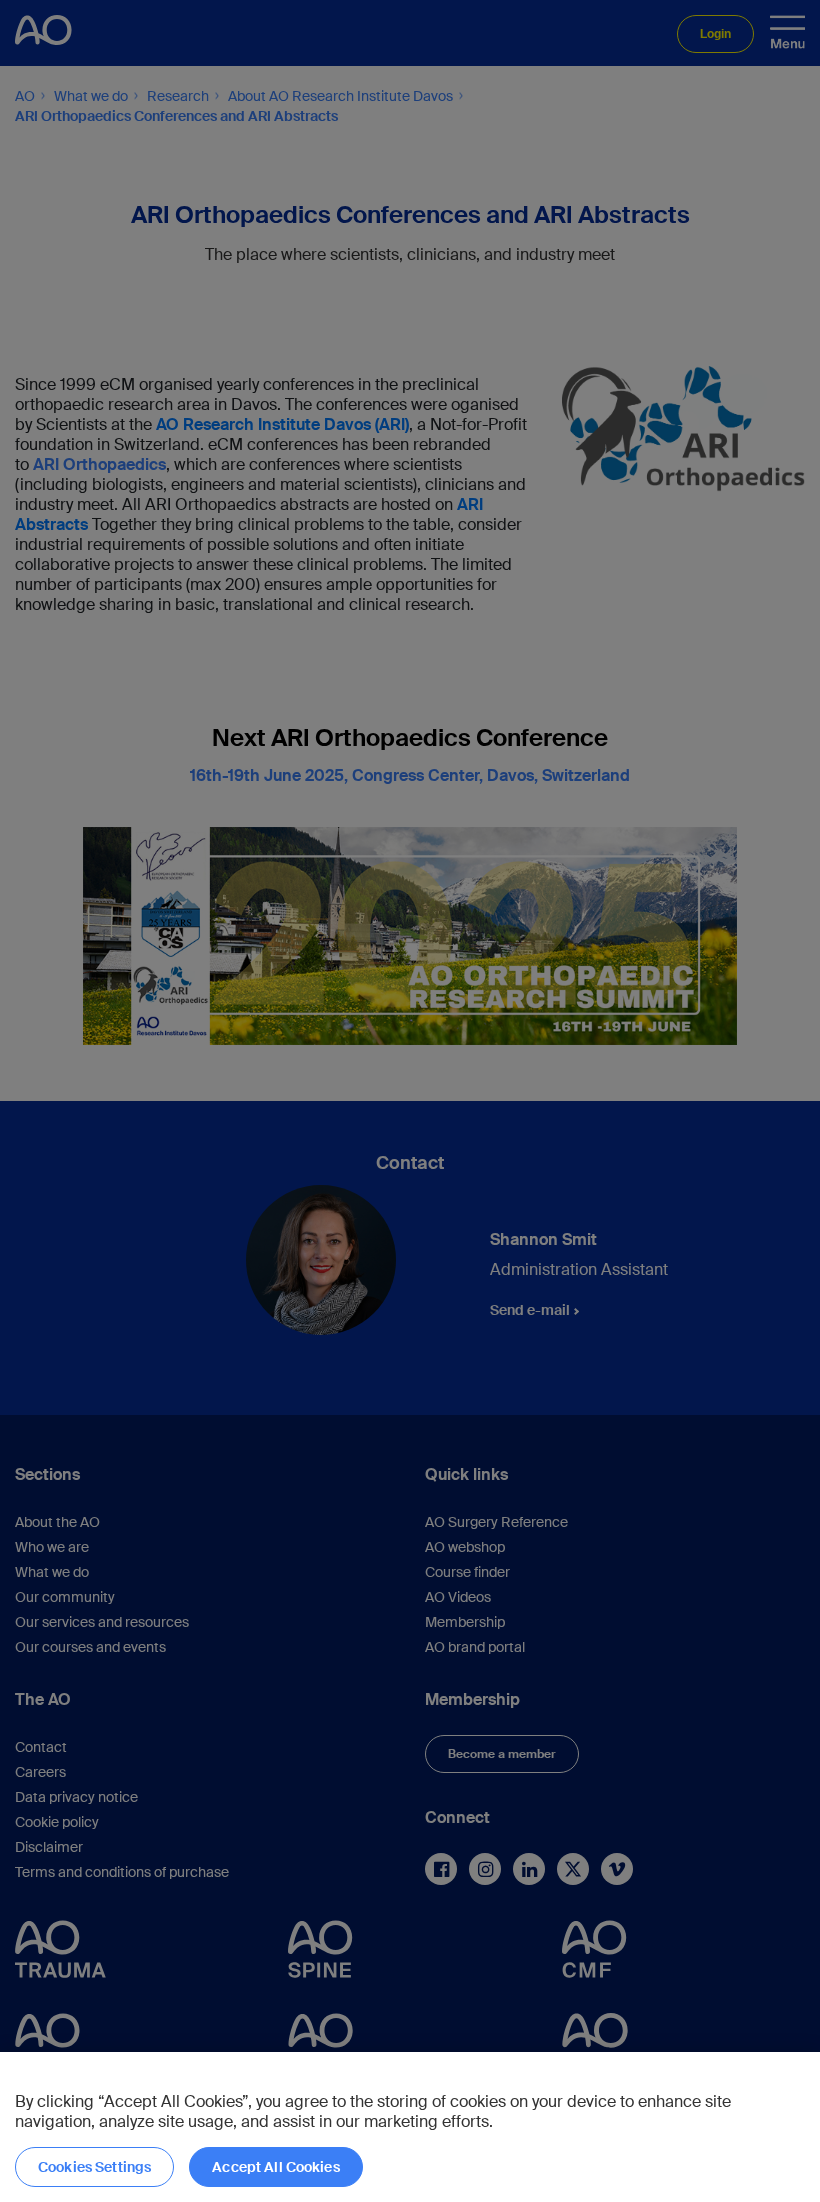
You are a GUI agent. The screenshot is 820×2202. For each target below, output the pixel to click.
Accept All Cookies (276, 2167)
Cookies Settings (94, 2167)
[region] (410, 2127)
